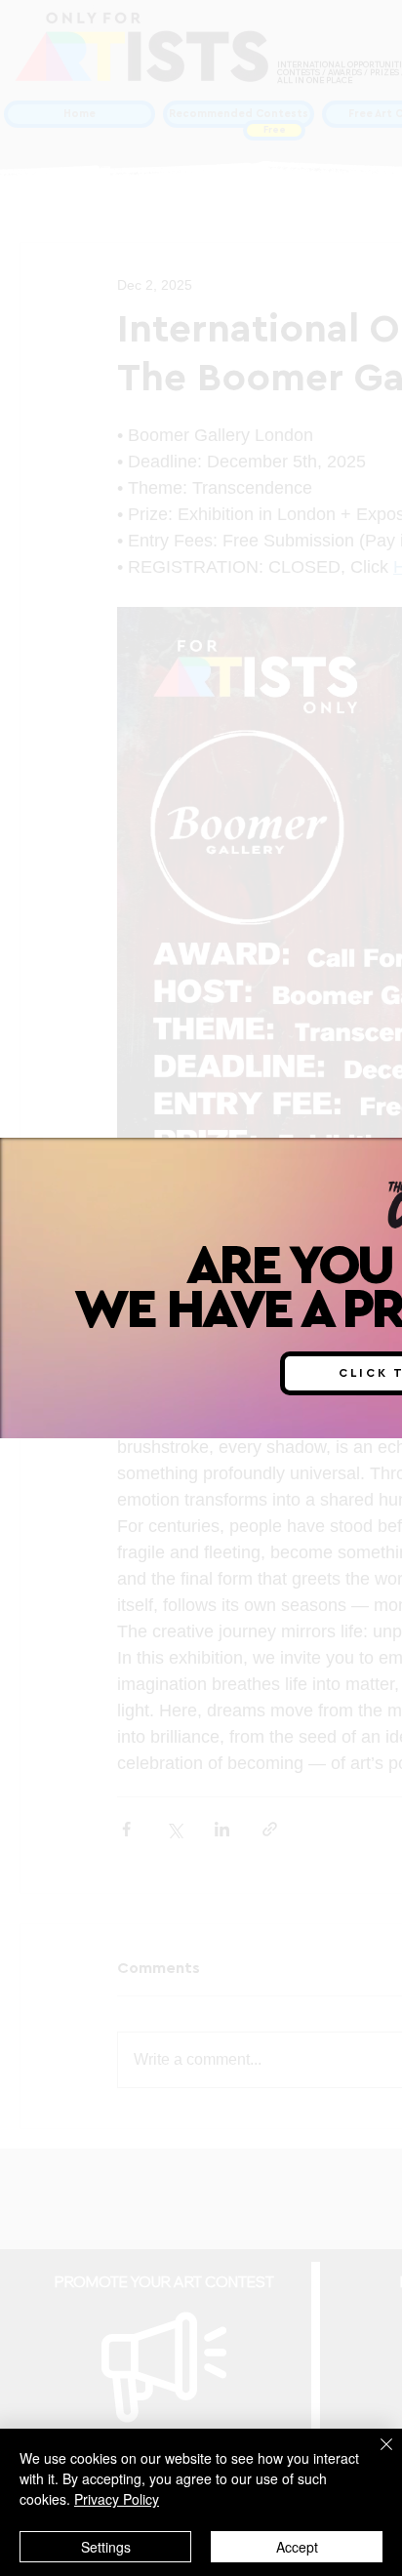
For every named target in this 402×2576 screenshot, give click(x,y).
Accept (297, 2547)
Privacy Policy (117, 2499)
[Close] (375, 2456)
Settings (106, 2547)
